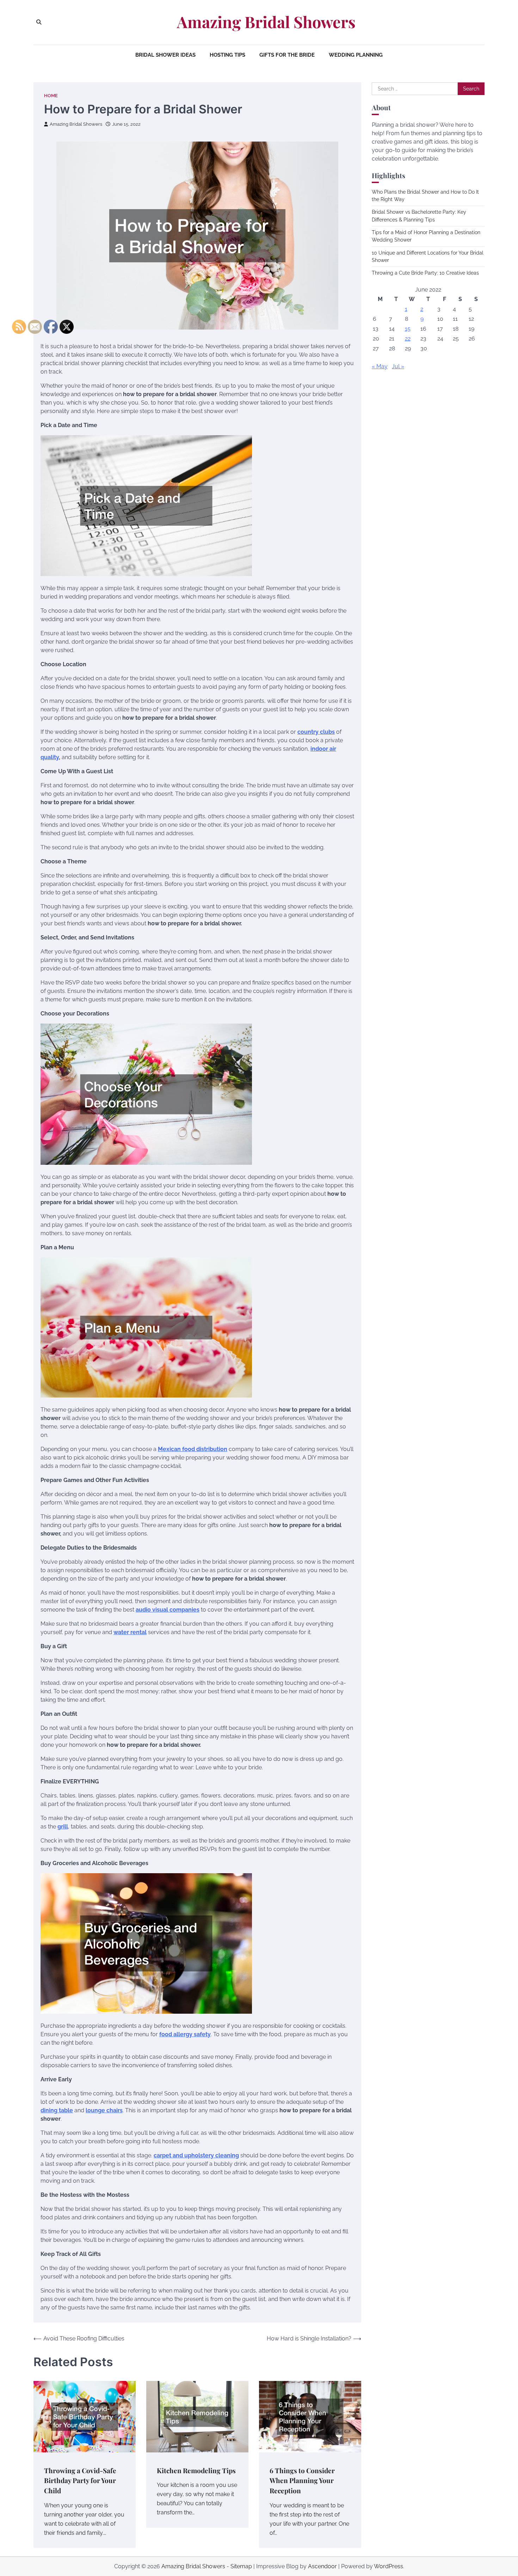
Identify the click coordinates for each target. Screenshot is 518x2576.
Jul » (398, 366)
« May (380, 366)
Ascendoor (322, 2566)
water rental (130, 1632)
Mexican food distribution (193, 1449)
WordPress (388, 2566)
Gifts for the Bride (287, 55)
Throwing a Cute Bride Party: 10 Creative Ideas (425, 273)
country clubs (316, 732)
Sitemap (241, 2566)
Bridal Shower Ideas (165, 55)
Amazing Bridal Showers (266, 22)
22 (408, 339)
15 (408, 329)
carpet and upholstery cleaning (196, 2155)
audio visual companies (168, 1610)
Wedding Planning (356, 55)
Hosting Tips (227, 55)
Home (51, 96)
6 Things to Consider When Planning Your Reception (302, 2480)
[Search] (39, 22)
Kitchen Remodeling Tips (196, 2470)
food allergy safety (185, 2034)
